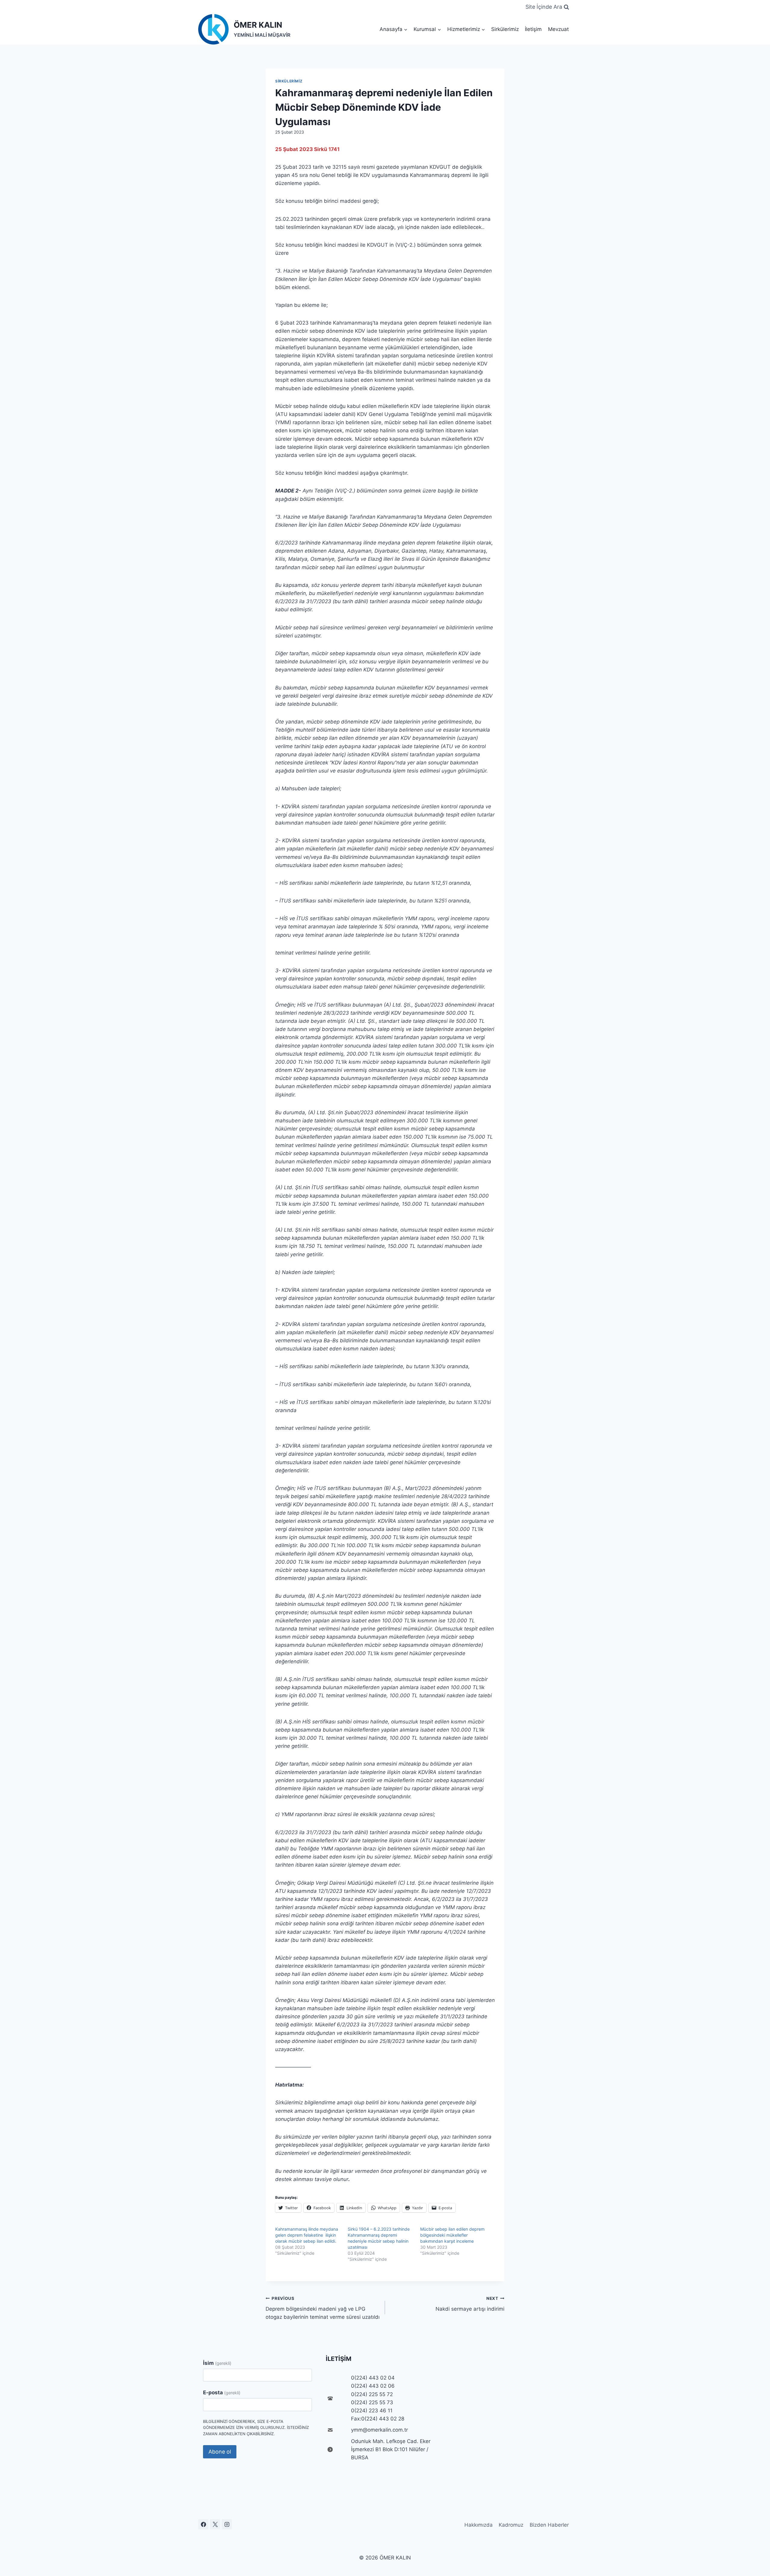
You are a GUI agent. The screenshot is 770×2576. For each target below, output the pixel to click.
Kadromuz (511, 2525)
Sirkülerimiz (505, 29)
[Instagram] (227, 2524)
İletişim (533, 29)
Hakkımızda (479, 2525)
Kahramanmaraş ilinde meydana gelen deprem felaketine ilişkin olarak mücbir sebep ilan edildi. (307, 2235)
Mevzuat (558, 29)
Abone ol (220, 2452)
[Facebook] (203, 2524)
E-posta (222, 2392)
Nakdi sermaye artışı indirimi (470, 2304)
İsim (217, 2363)
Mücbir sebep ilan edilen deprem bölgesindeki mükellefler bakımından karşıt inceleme (452, 2235)
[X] (215, 2524)
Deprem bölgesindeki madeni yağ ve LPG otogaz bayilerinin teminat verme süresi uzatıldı (323, 2308)
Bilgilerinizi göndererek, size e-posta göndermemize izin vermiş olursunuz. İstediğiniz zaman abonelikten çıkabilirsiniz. (256, 2428)
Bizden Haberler (549, 2525)
